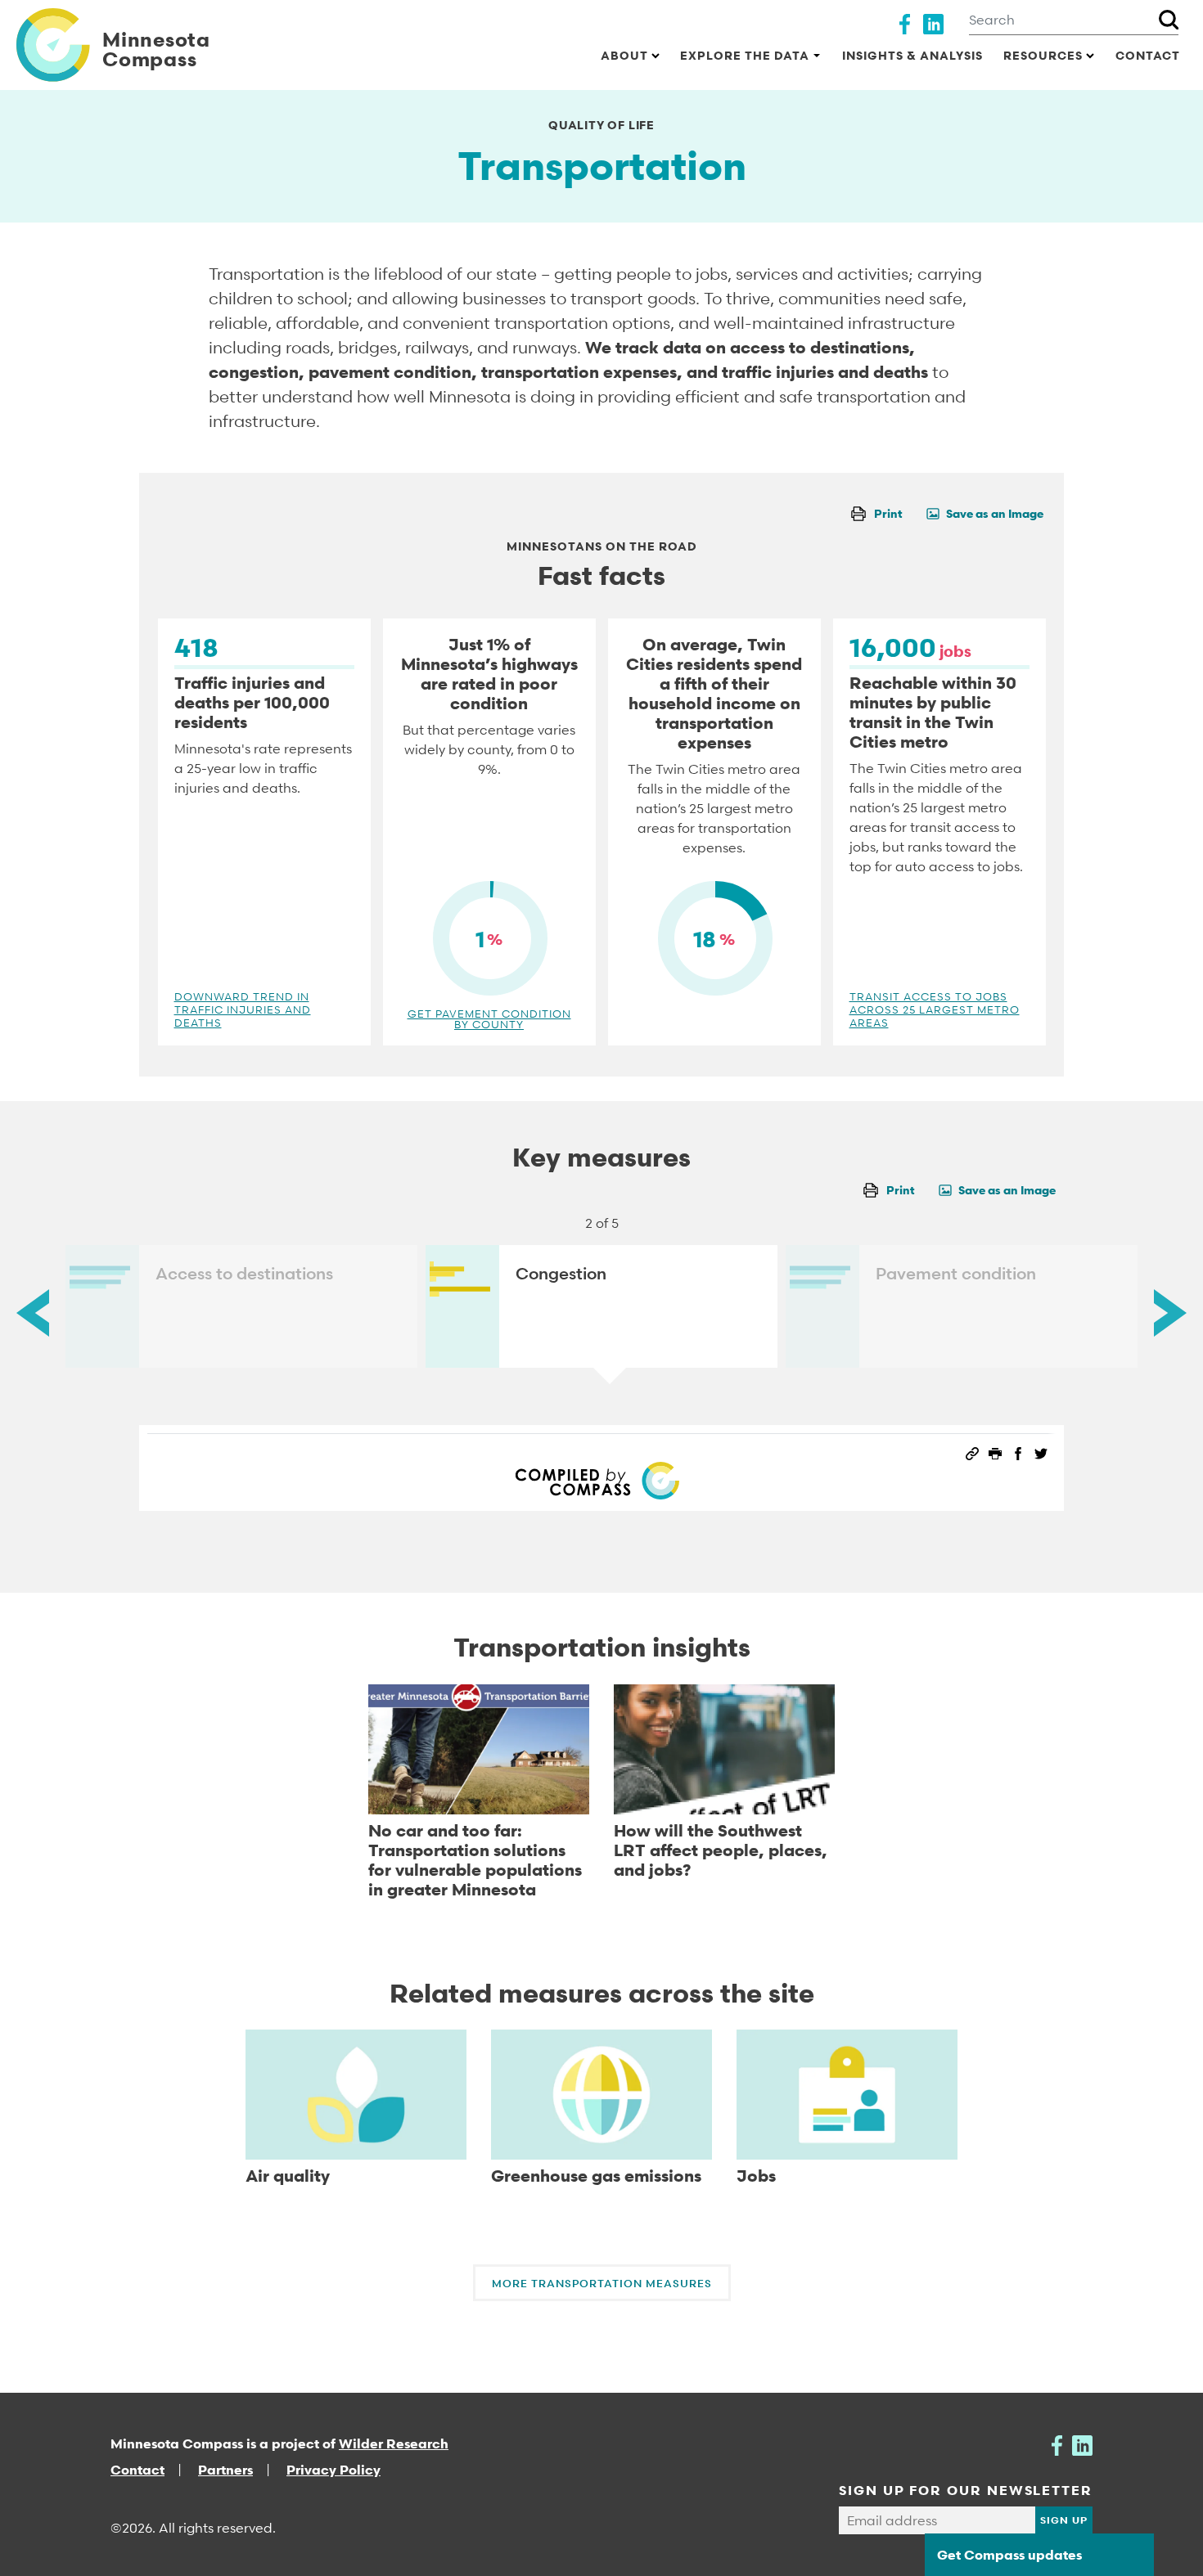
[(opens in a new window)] (905, 22)
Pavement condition (956, 1274)
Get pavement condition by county (489, 1019)
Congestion (561, 1274)
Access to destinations (244, 1274)
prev (33, 1313)
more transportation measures (602, 2283)
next (1170, 1313)
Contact (1148, 55)
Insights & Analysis (912, 55)
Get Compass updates (1009, 2555)
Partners (225, 2470)
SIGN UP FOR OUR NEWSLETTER (966, 2490)
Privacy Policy (333, 2470)
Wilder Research (394, 2443)
